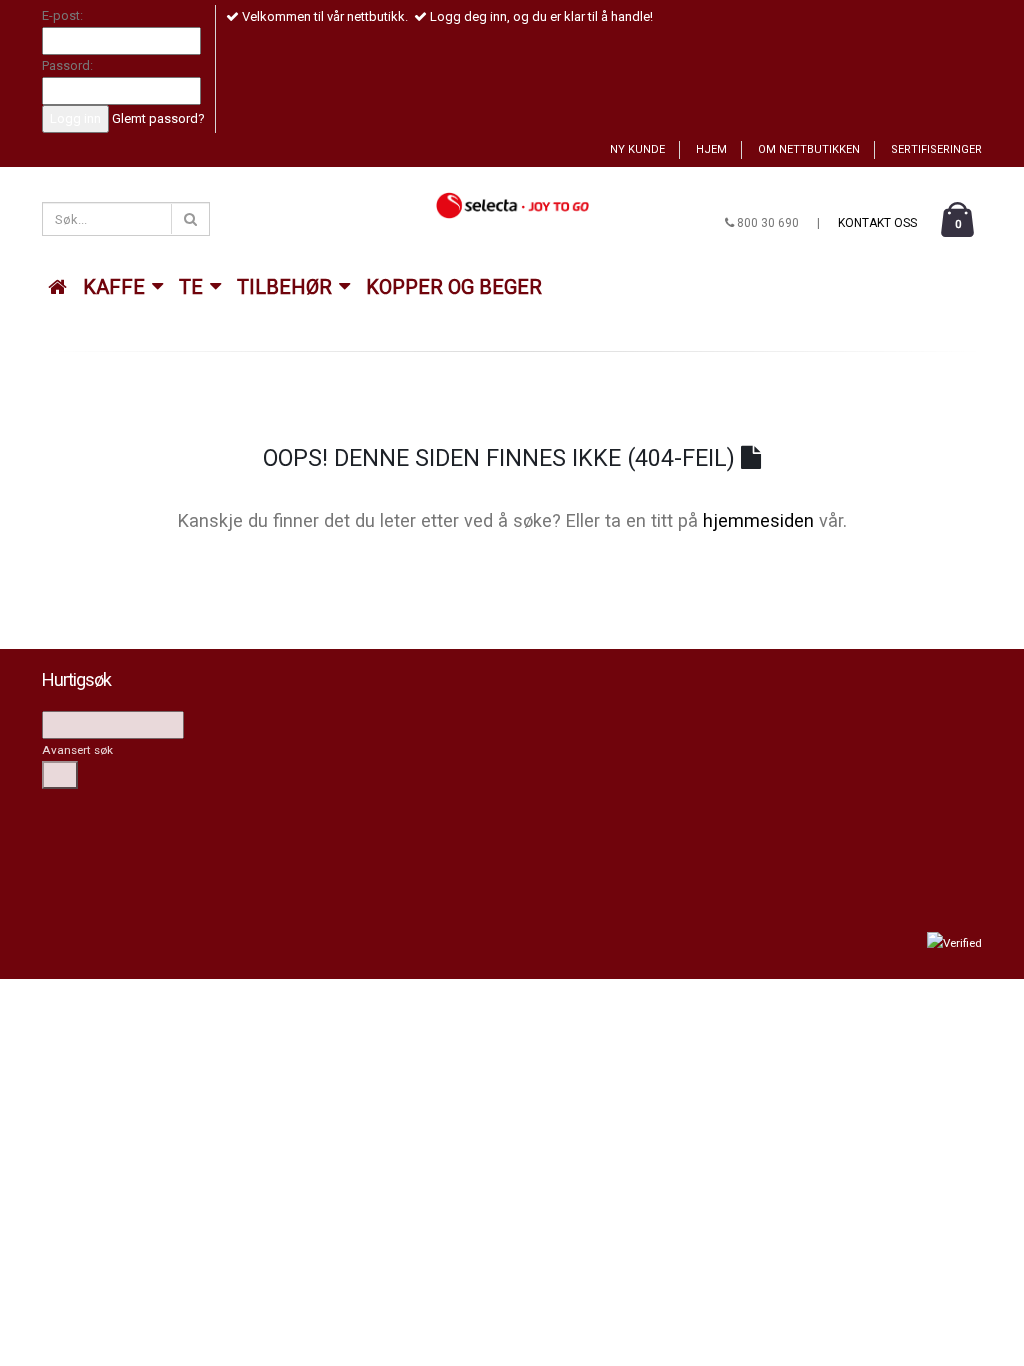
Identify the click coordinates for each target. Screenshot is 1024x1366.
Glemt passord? (158, 118)
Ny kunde (637, 149)
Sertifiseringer (936, 149)
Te (193, 287)
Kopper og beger (454, 287)
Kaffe (116, 287)
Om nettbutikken (809, 149)
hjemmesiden (758, 520)
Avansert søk (77, 750)
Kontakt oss (877, 223)
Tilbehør (287, 287)
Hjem (711, 149)
